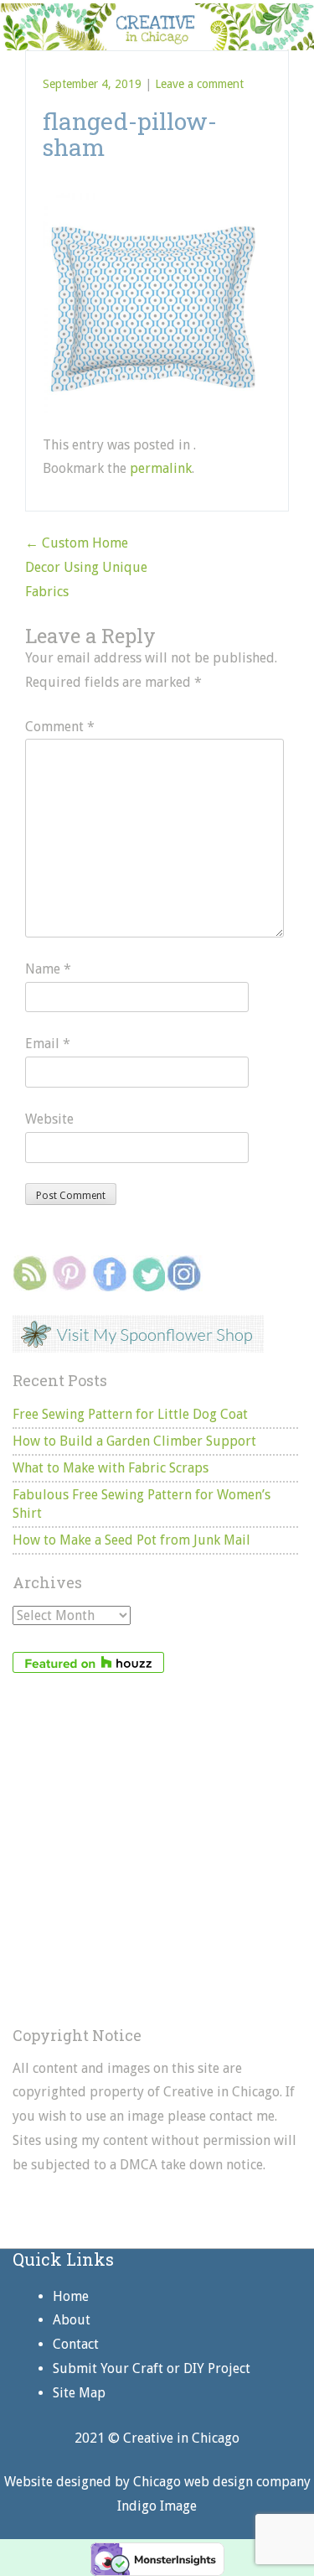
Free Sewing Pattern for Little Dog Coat (130, 1414)
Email (48, 1044)
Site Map (79, 2393)
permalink (161, 468)
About (72, 2320)
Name (48, 969)
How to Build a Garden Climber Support (134, 1441)
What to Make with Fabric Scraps (111, 1468)
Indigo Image (157, 2506)
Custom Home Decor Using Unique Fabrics (86, 567)
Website (49, 1119)
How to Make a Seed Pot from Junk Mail (131, 1540)
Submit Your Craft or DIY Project (152, 2368)
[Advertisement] (157, 1850)
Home (71, 2296)
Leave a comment (199, 84)
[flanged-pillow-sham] (153, 201)
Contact (76, 2344)
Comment (60, 727)
